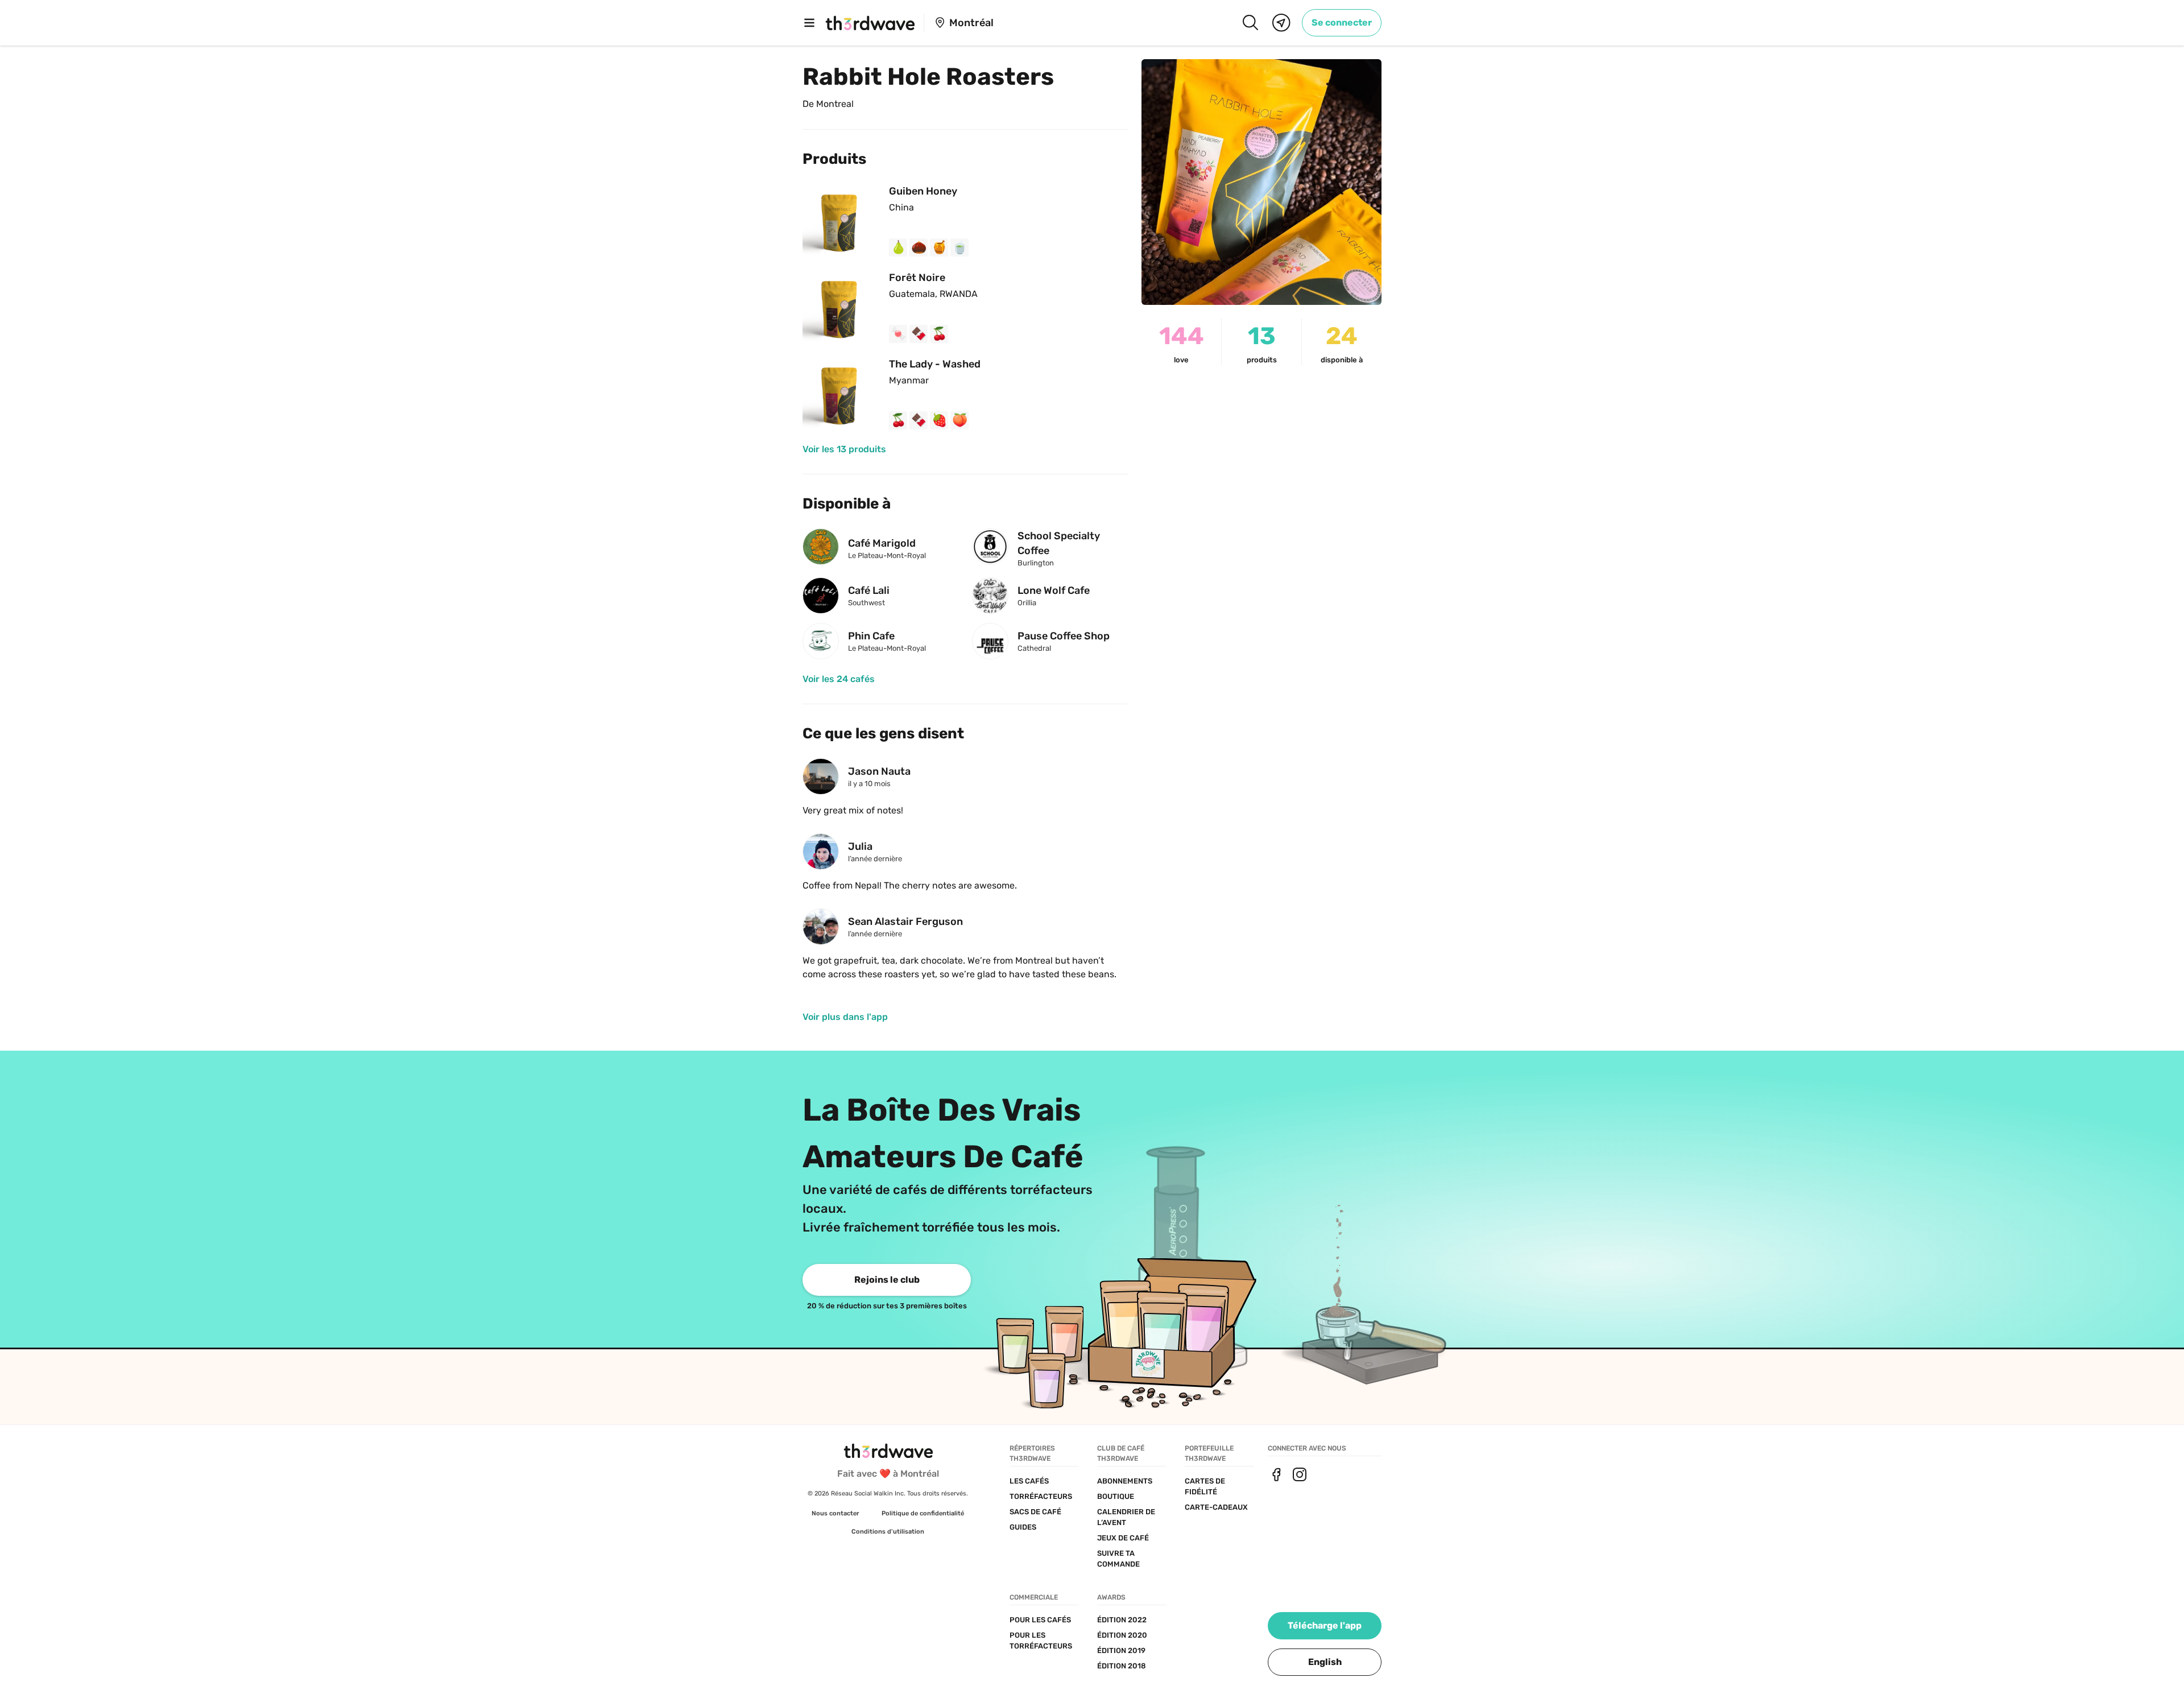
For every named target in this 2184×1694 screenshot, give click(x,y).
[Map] (1281, 23)
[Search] (1250, 23)
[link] (1342, 23)
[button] (1325, 1662)
